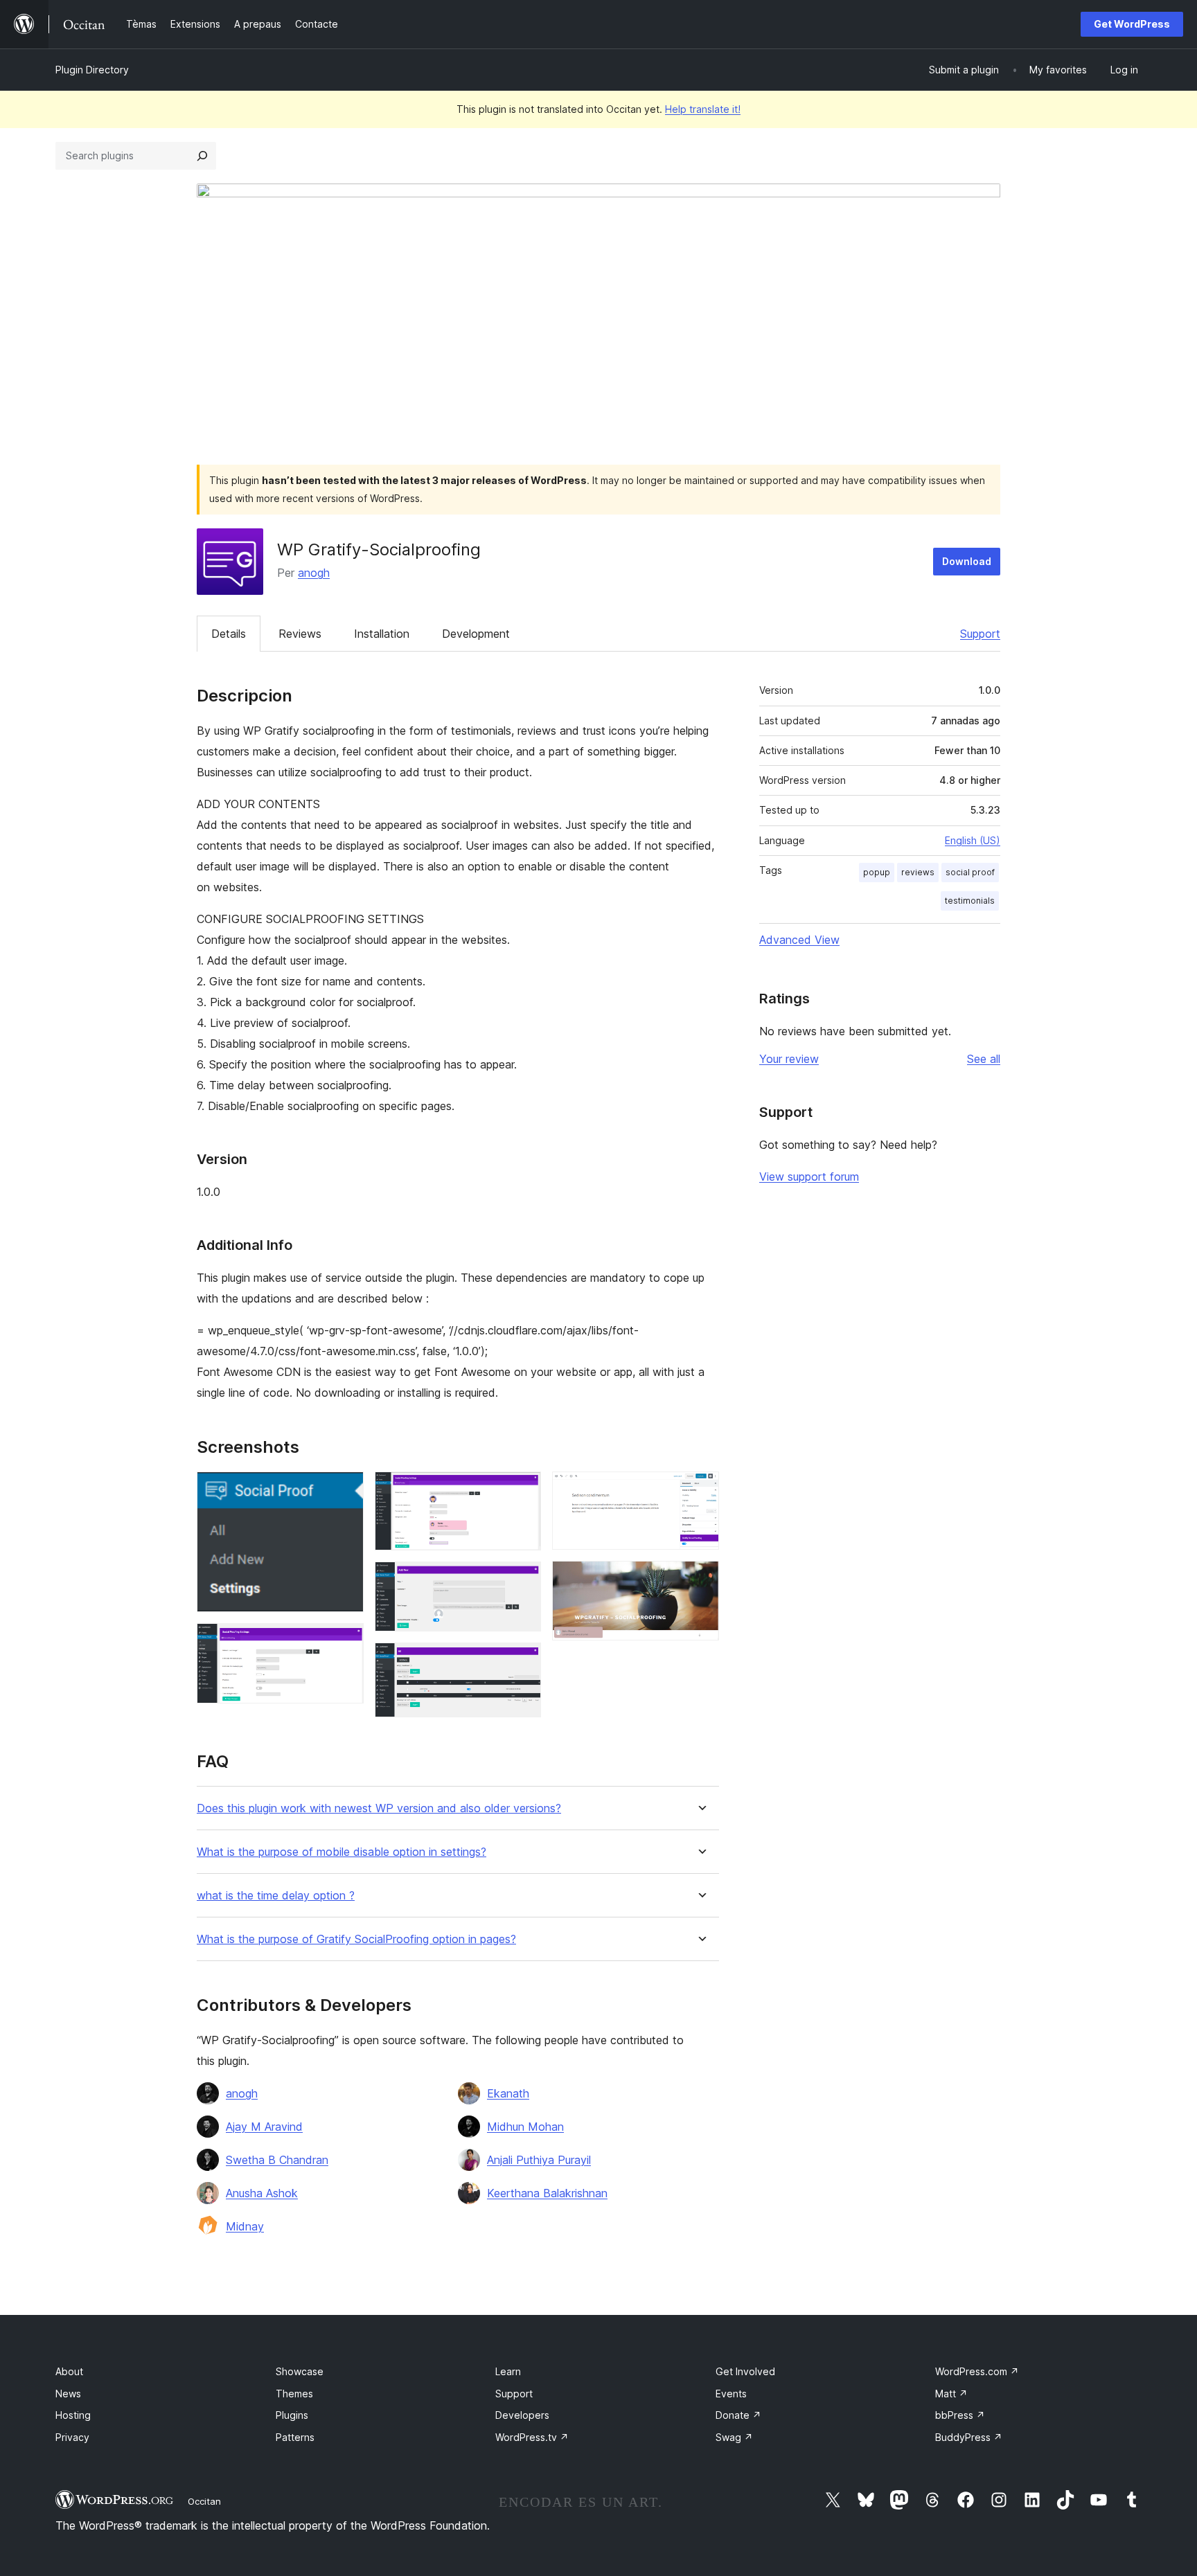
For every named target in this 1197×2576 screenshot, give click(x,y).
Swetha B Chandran (277, 2160)
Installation (382, 634)
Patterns (295, 2437)
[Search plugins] (202, 156)
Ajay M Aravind (264, 2127)
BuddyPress (969, 2437)
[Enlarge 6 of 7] (700, 1490)
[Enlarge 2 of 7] (345, 1642)
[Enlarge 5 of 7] (522, 1661)
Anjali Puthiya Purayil (539, 2160)
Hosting (73, 2415)
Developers (522, 2415)
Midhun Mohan (525, 2127)
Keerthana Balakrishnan (547, 2193)
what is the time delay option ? (276, 1896)
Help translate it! (703, 109)
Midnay (245, 2226)
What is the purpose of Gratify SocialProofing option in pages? (356, 1939)
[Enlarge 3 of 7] (522, 1490)
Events (731, 2394)
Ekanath (508, 2093)
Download (967, 561)
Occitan (204, 2501)
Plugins (292, 2415)
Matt (951, 2394)
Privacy (72, 2437)
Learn (508, 2371)
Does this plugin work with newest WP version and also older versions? (379, 1808)
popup (877, 872)
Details (229, 634)
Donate (738, 2415)
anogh (314, 573)
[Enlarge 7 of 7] (700, 1580)
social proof (970, 872)
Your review (789, 1059)
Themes (294, 2394)
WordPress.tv (532, 2437)
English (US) (973, 840)
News (68, 2394)
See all (984, 1059)
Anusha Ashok (262, 2193)
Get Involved (745, 2371)
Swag (734, 2437)
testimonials (970, 901)
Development (476, 634)
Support (980, 634)
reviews (918, 872)
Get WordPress (1132, 24)
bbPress (960, 2415)
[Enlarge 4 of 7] (522, 1580)
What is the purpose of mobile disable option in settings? (342, 1852)
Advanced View (799, 940)
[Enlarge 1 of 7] (345, 1490)
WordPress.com (977, 2371)
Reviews (300, 634)
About (69, 2371)
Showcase (300, 2371)
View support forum (809, 1177)
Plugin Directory (92, 70)
